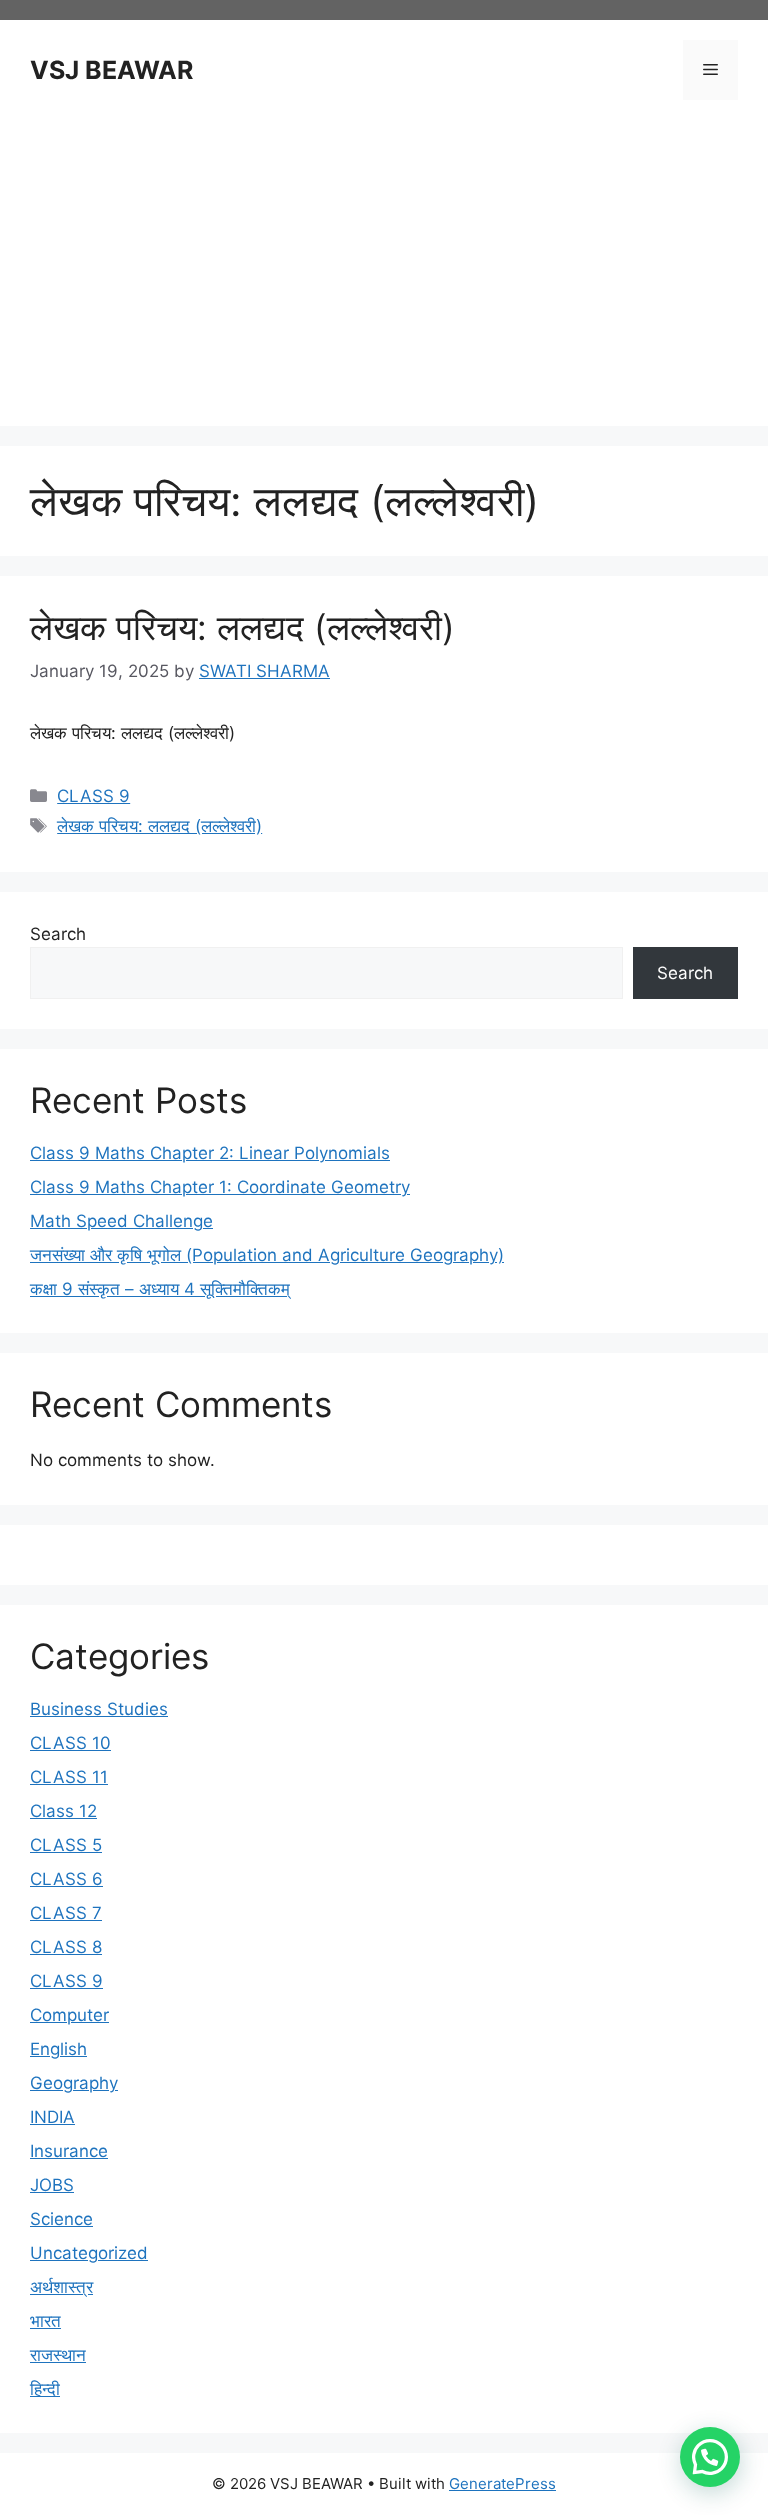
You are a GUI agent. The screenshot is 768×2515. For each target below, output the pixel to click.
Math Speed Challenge (121, 1221)
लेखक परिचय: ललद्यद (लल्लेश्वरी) (242, 627)
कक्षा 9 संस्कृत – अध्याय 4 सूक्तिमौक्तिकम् (160, 1289)
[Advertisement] (384, 266)
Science (61, 2219)
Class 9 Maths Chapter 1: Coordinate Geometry (220, 1187)
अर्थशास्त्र (61, 2287)
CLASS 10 (70, 1743)
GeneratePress (502, 2483)
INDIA (52, 2117)
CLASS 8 (66, 1947)
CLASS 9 (93, 796)
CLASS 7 (66, 1913)
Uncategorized (89, 2253)
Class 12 (63, 1811)
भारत (45, 2321)
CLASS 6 (66, 1879)
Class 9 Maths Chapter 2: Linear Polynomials (210, 1153)
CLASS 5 (66, 1845)
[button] (710, 2457)
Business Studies (99, 1709)
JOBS (52, 2185)
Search (58, 934)
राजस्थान (58, 2355)
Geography (74, 2083)
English (58, 2049)
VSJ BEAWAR (111, 70)
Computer (69, 2015)
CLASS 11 (69, 1777)
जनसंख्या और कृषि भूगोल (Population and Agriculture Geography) (267, 1255)
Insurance (69, 2151)
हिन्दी (45, 2389)
